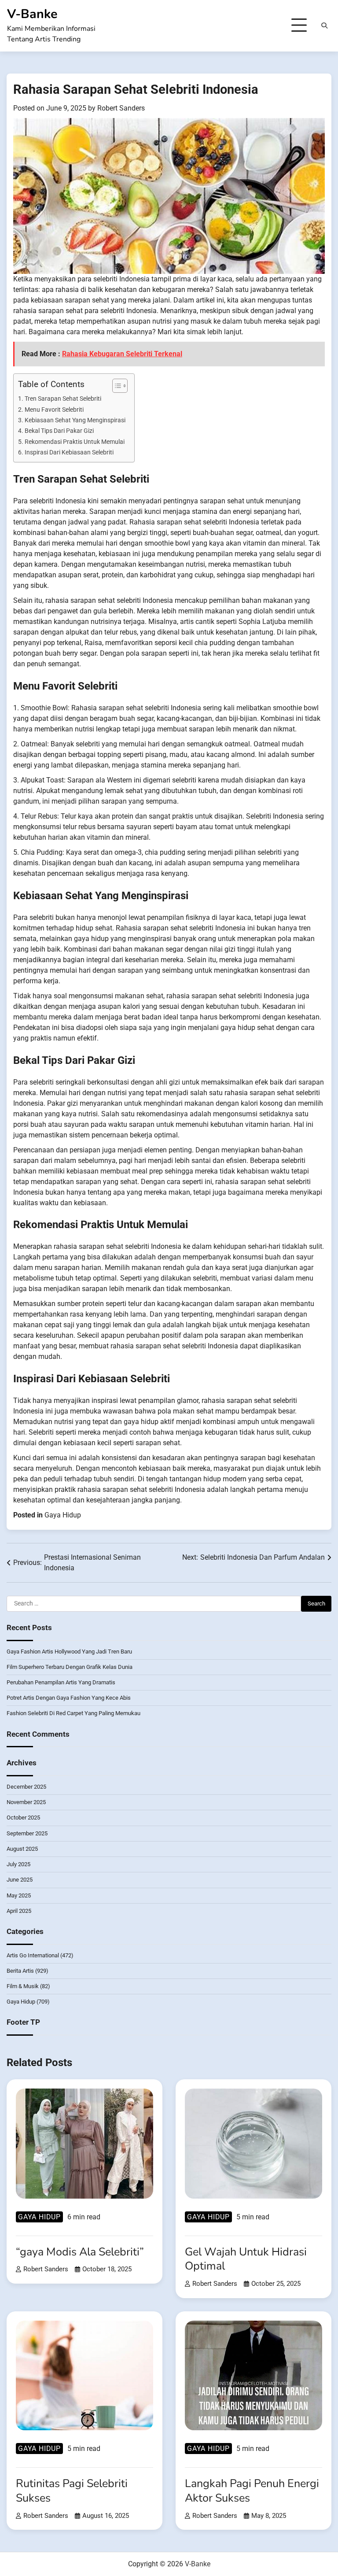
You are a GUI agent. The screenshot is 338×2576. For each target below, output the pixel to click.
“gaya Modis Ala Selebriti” (80, 2252)
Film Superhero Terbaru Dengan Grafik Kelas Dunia (70, 1667)
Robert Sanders (121, 108)
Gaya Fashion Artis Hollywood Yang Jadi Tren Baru (69, 1652)
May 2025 (19, 1895)
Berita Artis (20, 1971)
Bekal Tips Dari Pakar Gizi (59, 431)
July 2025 (18, 1864)
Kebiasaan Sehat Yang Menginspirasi (75, 420)
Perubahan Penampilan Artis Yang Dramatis (61, 1682)
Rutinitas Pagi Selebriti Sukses (72, 2491)
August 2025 (22, 1849)
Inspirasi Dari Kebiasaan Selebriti (69, 452)
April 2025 (19, 1911)
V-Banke (32, 14)
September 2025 (27, 1833)
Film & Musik (23, 1986)
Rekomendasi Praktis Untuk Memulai (75, 442)
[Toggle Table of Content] (116, 386)
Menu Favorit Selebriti (54, 410)
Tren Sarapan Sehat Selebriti (63, 399)
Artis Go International (33, 1955)
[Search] (324, 26)
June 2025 (20, 1880)
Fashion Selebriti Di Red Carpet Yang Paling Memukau (73, 1713)
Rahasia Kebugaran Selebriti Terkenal (122, 354)
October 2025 (23, 1818)
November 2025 (26, 1802)
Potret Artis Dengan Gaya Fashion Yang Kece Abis (69, 1698)
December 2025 (26, 1787)
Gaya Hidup (63, 1515)
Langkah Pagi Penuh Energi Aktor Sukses (252, 2491)
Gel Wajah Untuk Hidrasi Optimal (246, 2259)
